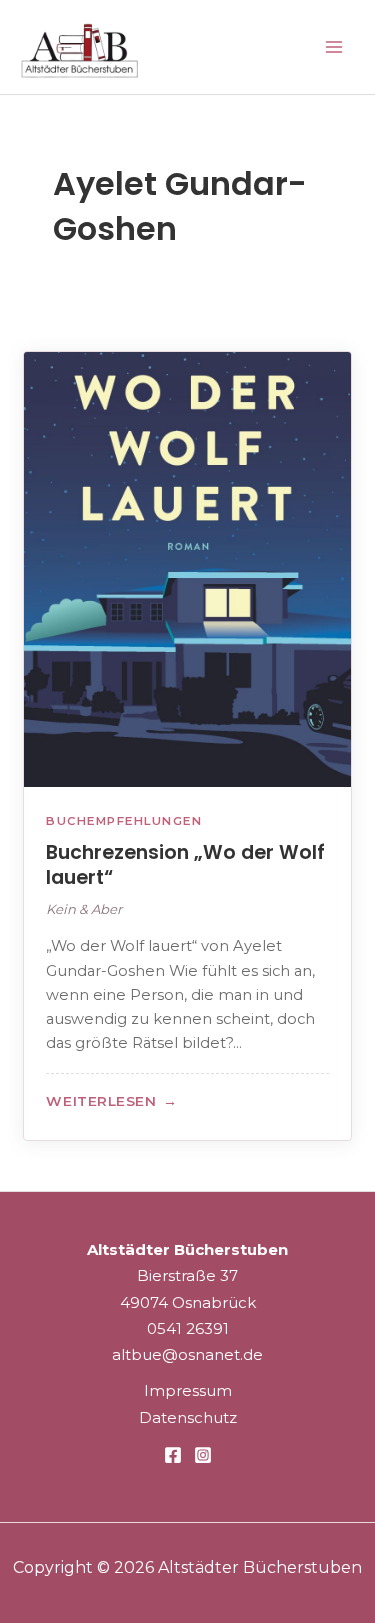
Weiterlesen (111, 1103)
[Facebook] (173, 1455)
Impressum (188, 1390)
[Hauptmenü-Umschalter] (334, 47)
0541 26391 (188, 1328)
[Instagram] (203, 1455)
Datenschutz (188, 1417)
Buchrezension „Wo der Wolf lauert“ (185, 865)
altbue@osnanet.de (187, 1354)
